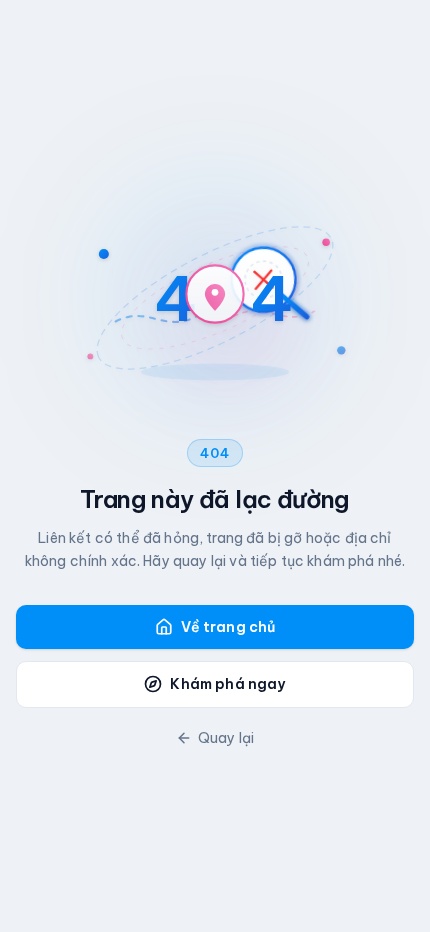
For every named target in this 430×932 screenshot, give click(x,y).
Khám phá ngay (227, 684)
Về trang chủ (228, 627)
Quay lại (226, 738)
